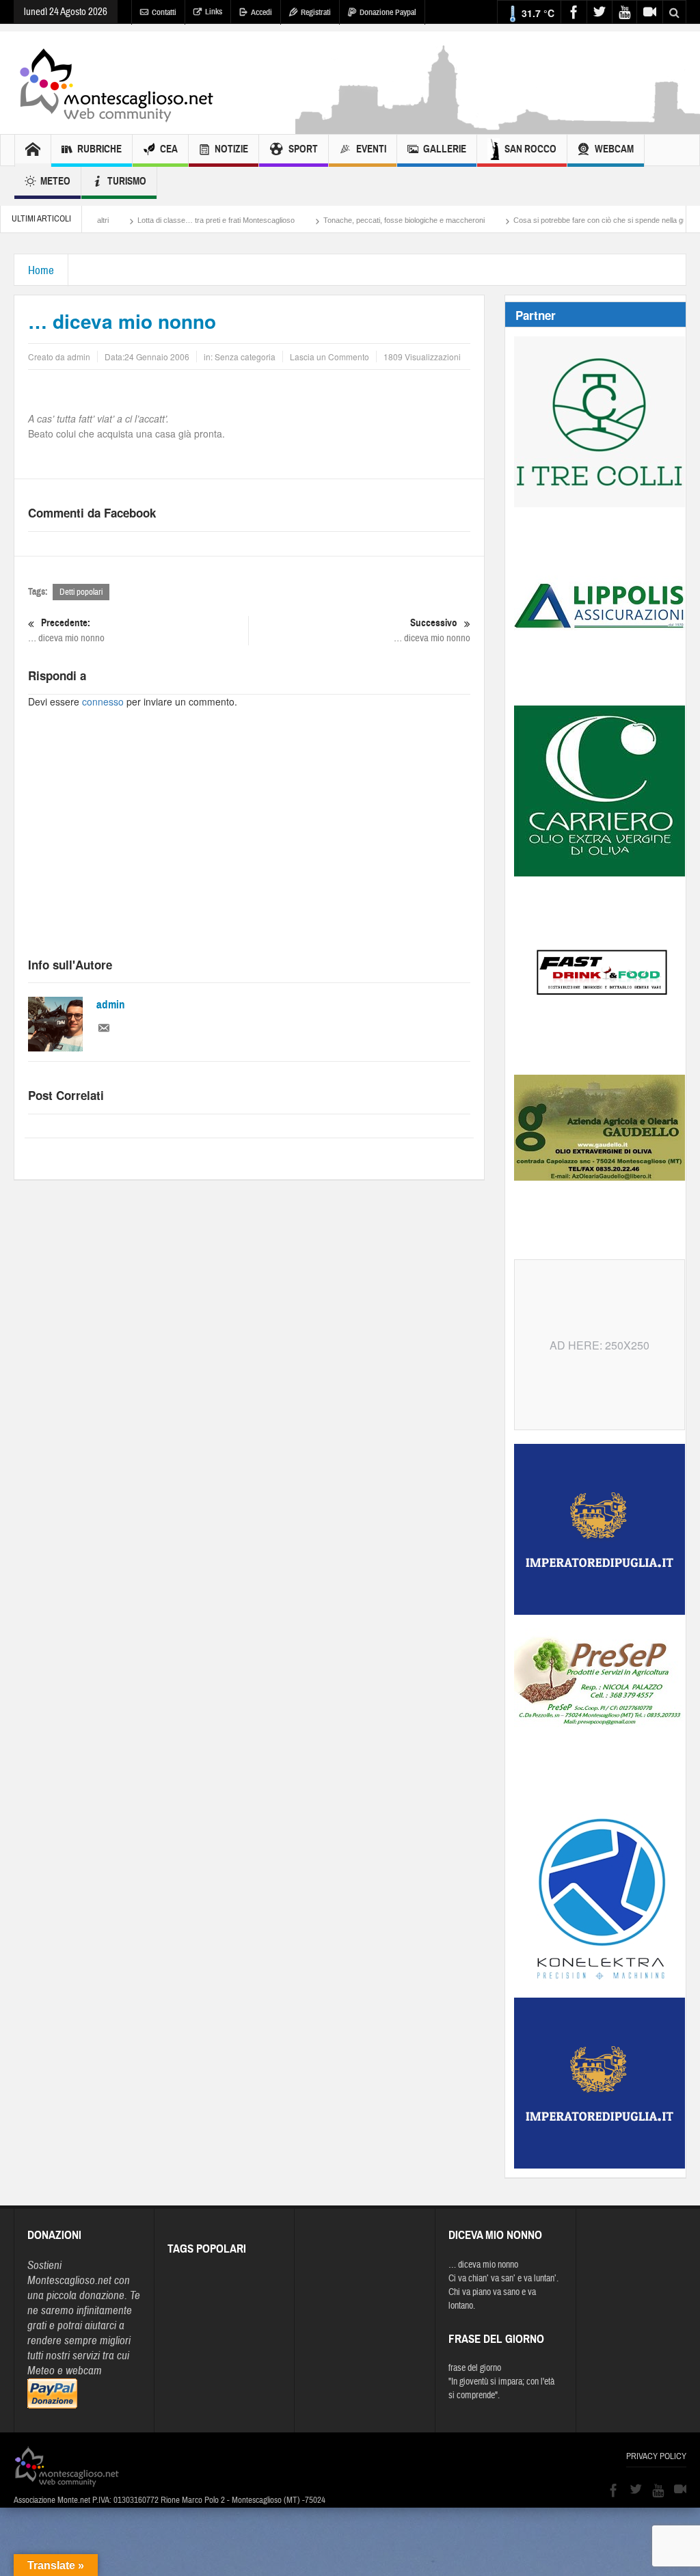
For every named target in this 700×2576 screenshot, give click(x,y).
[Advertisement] (249, 845)
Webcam (614, 149)
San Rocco (530, 149)
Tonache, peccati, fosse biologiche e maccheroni (340, 220)
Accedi (261, 12)
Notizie (231, 149)
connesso (103, 701)
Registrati (316, 12)
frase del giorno (475, 2368)
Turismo (127, 181)
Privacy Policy (656, 2456)
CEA (169, 149)
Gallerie (445, 149)
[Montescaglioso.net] (116, 83)
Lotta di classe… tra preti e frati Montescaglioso (152, 220)
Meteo (55, 181)
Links (214, 12)
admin (111, 1005)
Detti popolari (81, 592)
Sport (303, 149)
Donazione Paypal (388, 12)
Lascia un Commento (329, 357)
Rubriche (99, 149)
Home (41, 270)
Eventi (371, 149)
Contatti (164, 12)
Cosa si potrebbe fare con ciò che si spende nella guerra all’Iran (555, 220)
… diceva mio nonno (66, 630)
